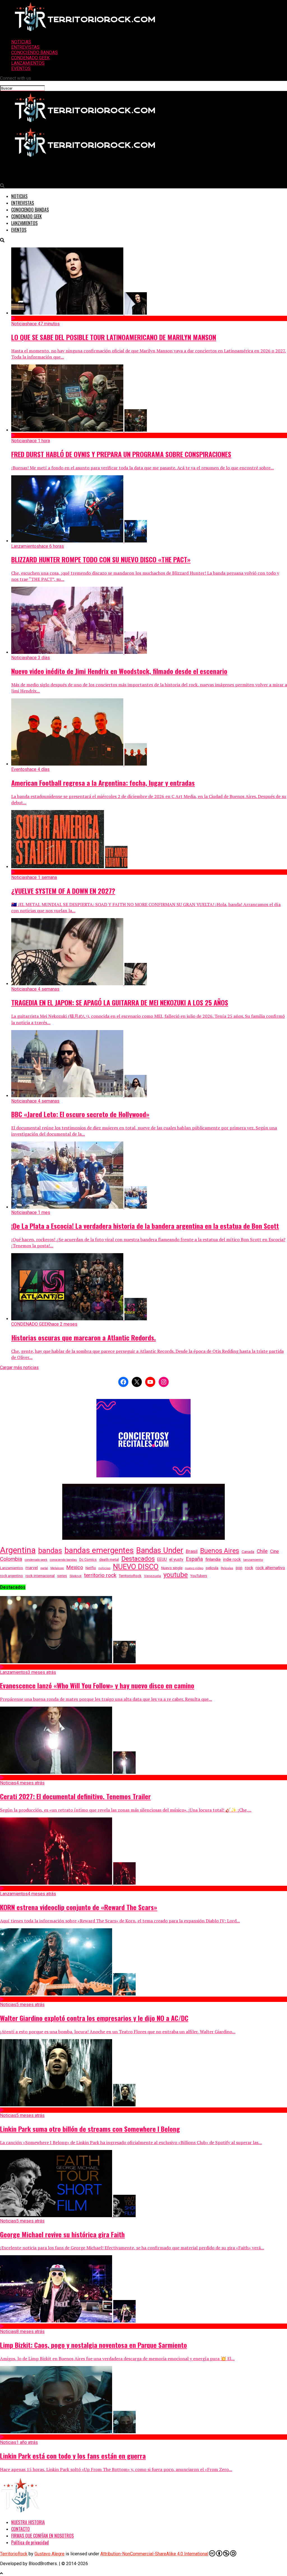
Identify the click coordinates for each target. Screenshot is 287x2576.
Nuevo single (172, 1568)
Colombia (11, 1559)
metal (44, 1568)
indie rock (232, 1560)
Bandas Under (160, 1550)
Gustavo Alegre (49, 2554)
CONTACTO (20, 2529)
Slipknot (76, 1576)
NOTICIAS (21, 42)
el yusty (176, 1559)
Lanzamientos (11, 1568)
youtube (176, 1575)
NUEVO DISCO (136, 1567)
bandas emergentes (99, 1550)
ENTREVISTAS (25, 47)
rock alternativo (270, 1568)
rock (249, 1568)
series (62, 1576)
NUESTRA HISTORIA (28, 2522)
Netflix (91, 1568)
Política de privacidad (30, 2542)
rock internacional (40, 1576)
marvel (32, 1568)
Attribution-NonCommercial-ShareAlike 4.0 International (154, 2554)
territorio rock (100, 1575)
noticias (104, 1568)
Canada (248, 1552)
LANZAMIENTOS (28, 63)
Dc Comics (88, 1560)
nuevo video (194, 1568)
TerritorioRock (130, 1576)
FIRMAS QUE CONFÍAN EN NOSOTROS (42, 2536)
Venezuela (152, 1576)
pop (239, 1568)
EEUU (162, 1559)
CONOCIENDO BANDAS (34, 52)
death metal (109, 1559)
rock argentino (11, 1576)
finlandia (213, 1559)
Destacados (138, 1559)
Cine (275, 1551)
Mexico (75, 1567)
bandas (50, 1550)
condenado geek (36, 1560)
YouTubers (199, 1576)
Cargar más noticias (19, 1367)
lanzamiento (253, 1560)
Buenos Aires (220, 1551)
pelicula (212, 1568)
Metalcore (57, 1568)
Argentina (18, 1550)
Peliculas (227, 1568)
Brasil (192, 1551)
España (194, 1559)
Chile (262, 1551)
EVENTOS (21, 68)
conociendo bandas (63, 1560)
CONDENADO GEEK (30, 58)
